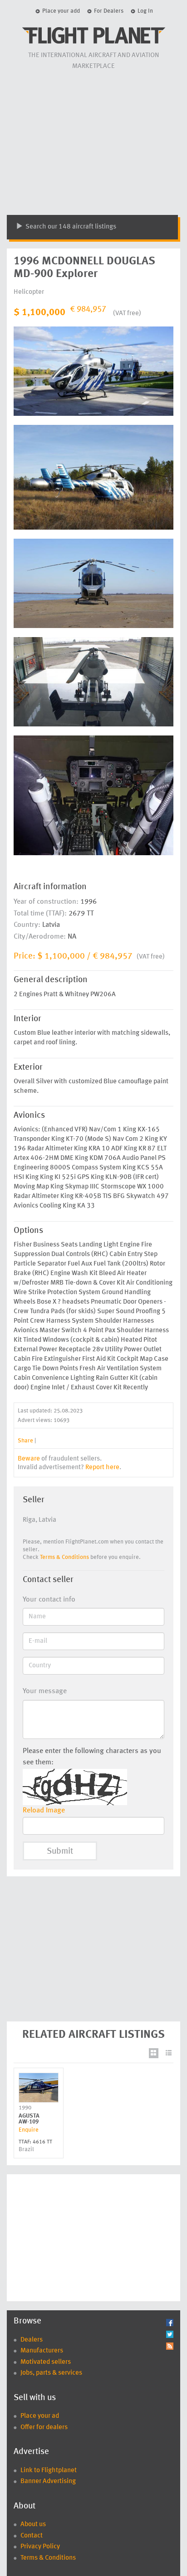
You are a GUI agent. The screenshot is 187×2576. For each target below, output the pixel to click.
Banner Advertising (48, 2481)
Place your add (61, 11)
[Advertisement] (93, 142)
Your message (45, 1691)
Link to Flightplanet (49, 2471)
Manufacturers (42, 2351)
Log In (145, 11)
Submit (60, 1852)
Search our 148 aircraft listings (70, 227)
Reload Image (44, 1811)
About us (33, 2525)
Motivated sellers (46, 2362)
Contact (32, 2536)
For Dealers (109, 11)
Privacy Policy (40, 2547)
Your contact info (49, 1600)
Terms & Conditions (64, 1557)
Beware (29, 1459)
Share (25, 1441)
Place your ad (40, 2416)
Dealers (32, 2340)
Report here (102, 1468)
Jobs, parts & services (51, 2373)
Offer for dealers (44, 2427)
